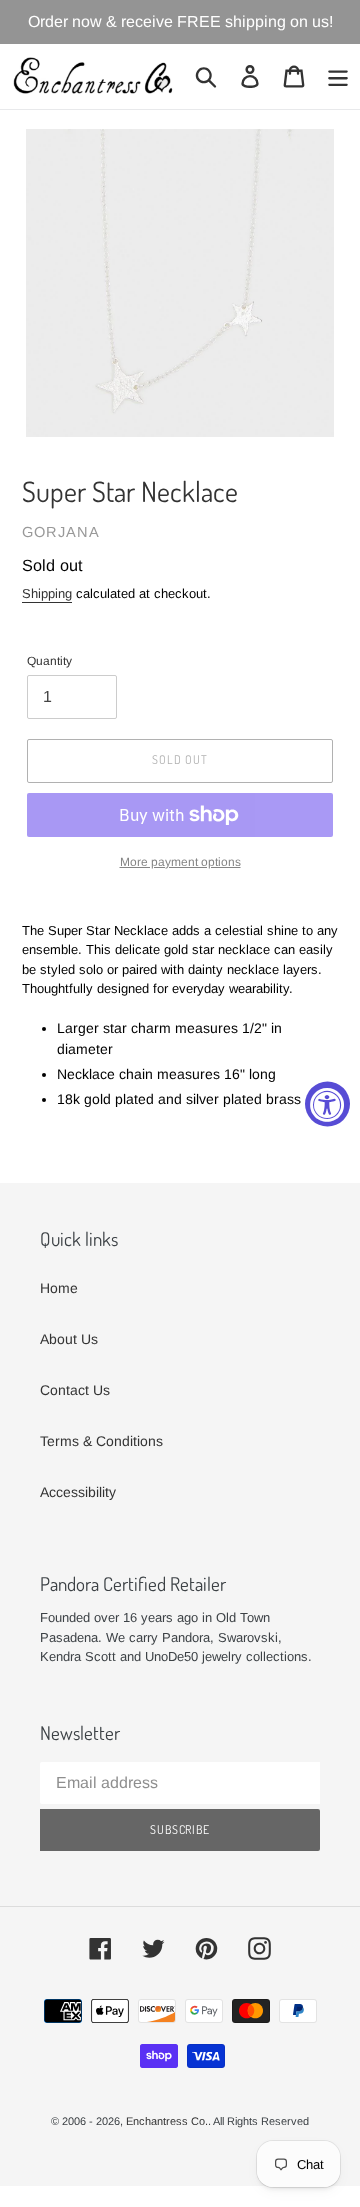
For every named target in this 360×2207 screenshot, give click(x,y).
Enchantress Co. (167, 2121)
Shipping (47, 593)
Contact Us (75, 1390)
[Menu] (338, 76)
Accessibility (78, 1492)
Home (59, 1288)
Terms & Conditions (101, 1441)
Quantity (49, 661)
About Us (69, 1339)
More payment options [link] (180, 862)
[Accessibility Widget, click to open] (327, 1103)
